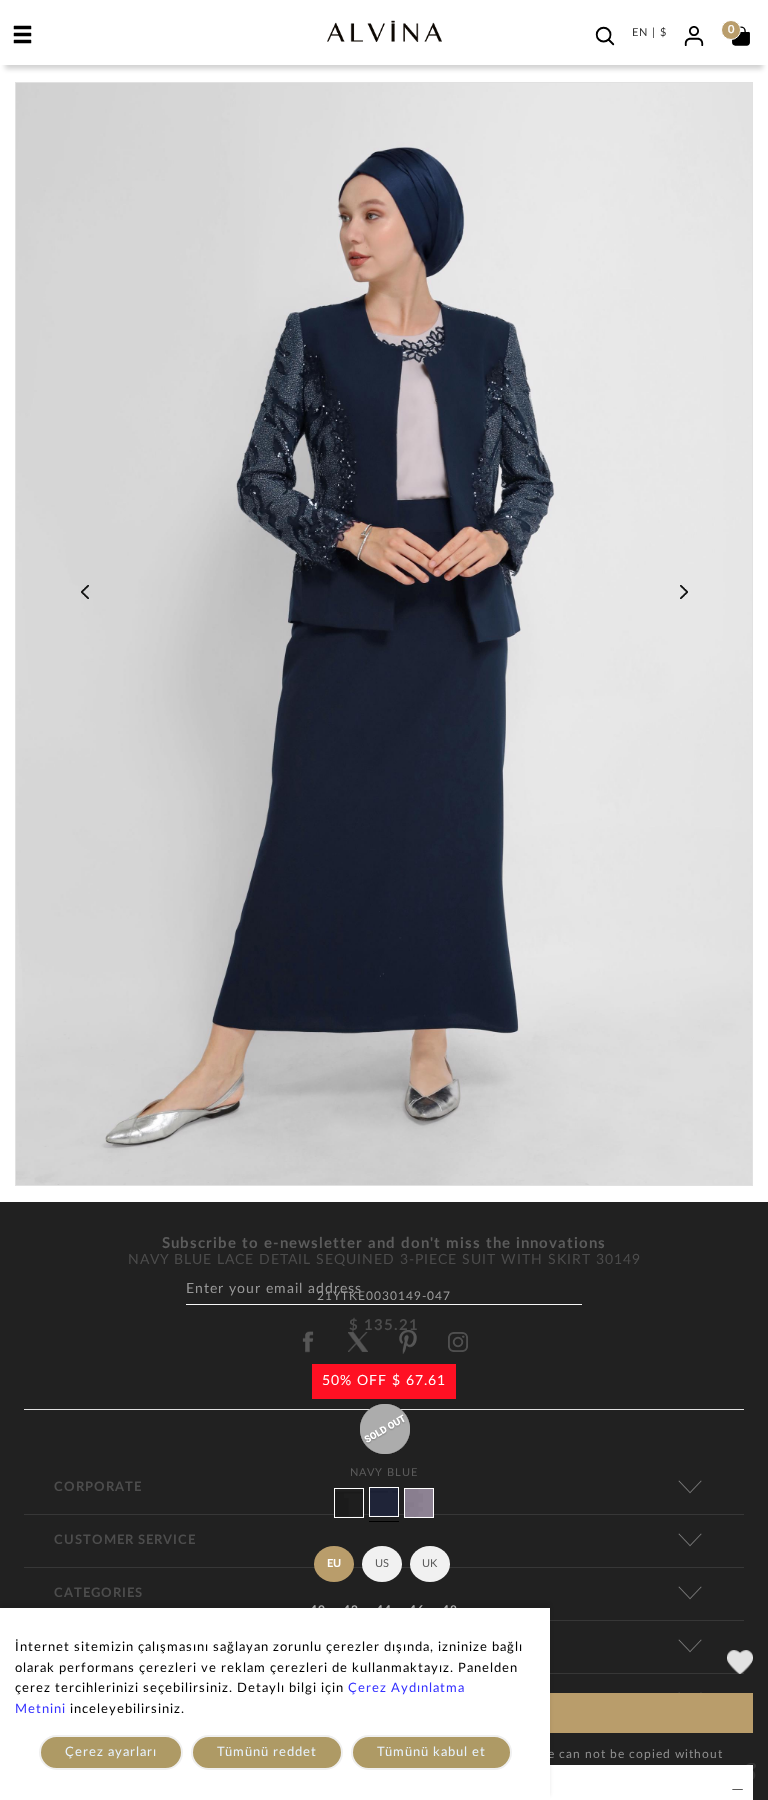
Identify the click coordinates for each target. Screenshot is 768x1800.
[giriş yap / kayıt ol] (694, 33)
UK (429, 1563)
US (382, 1563)
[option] (384, 641)
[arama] (605, 36)
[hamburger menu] (23, 34)
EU (334, 1563)
